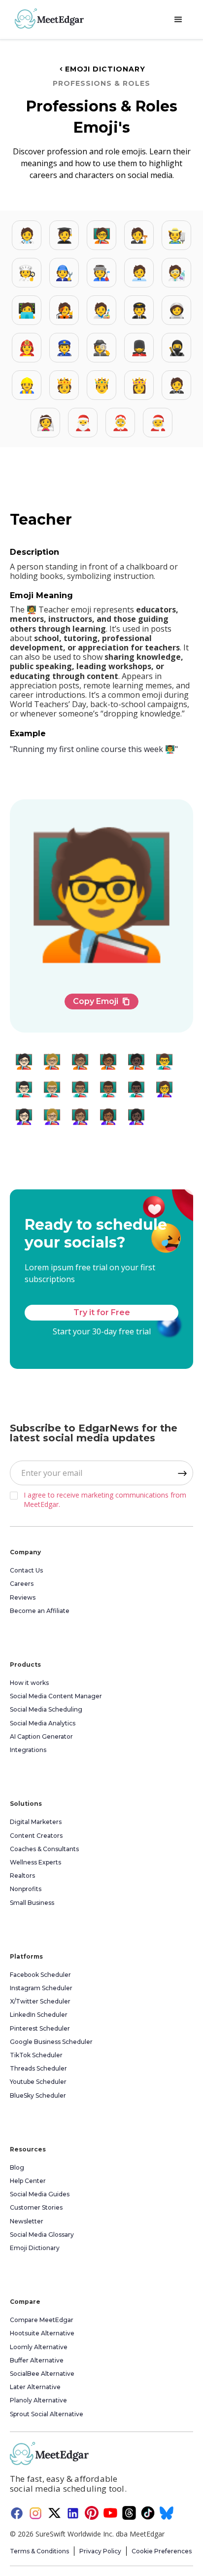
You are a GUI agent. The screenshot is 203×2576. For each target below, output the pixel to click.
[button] (178, 20)
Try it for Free (102, 1312)
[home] (47, 18)
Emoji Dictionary (101, 69)
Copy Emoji (101, 1001)
